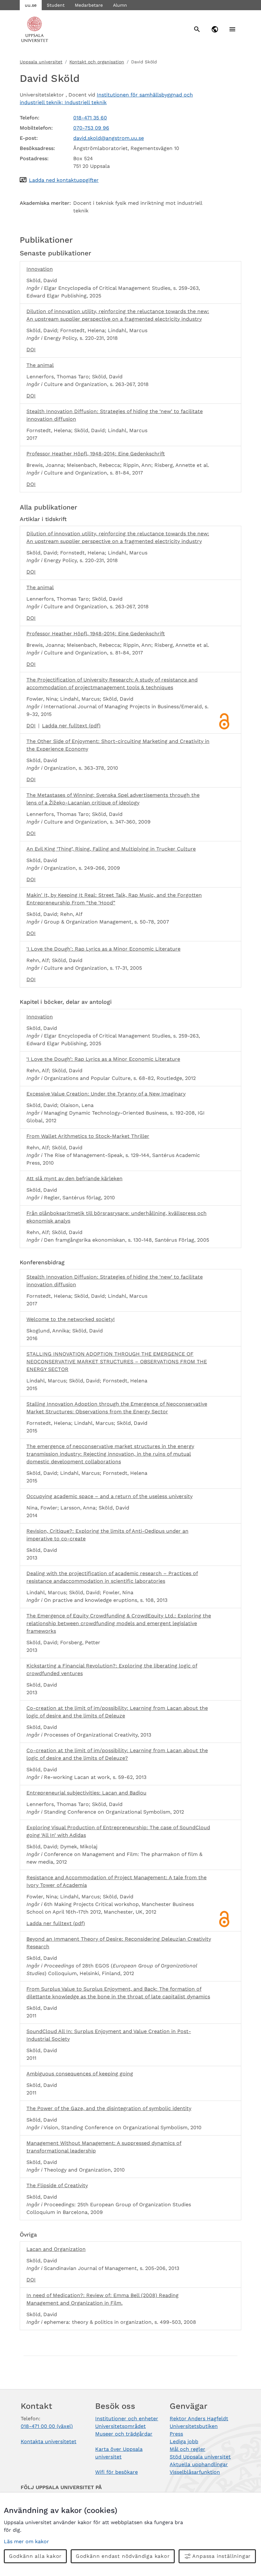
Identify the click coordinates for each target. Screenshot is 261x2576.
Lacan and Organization (56, 2249)
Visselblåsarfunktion (195, 2472)
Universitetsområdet (120, 2426)
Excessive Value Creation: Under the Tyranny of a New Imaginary (106, 1094)
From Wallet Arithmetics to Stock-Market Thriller (88, 1136)
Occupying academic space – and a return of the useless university (109, 1496)
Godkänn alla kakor (35, 2556)
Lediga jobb (184, 2441)
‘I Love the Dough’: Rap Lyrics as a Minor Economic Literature (103, 1059)
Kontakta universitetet (49, 2441)
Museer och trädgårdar (124, 2434)
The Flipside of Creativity (57, 2185)
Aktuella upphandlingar (199, 2464)
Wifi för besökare (116, 2472)
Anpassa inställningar (222, 2556)
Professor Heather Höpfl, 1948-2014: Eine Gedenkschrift (96, 454)
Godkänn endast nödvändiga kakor (123, 2556)
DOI (31, 350)
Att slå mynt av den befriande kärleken (74, 1178)
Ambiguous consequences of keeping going (80, 2074)
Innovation (40, 269)
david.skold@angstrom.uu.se (109, 138)
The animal (40, 365)
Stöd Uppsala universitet (200, 2457)
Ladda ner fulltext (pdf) (71, 726)
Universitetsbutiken (194, 2426)
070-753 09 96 (91, 128)
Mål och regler (187, 2449)
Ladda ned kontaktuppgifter (64, 180)
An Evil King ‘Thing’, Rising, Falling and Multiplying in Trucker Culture (111, 849)
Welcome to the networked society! (71, 1319)
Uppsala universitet (41, 62)
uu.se (31, 5)
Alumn (120, 5)
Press (176, 2434)
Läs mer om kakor (26, 2541)
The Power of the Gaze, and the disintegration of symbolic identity (109, 2108)
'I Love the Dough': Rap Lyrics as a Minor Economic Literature (103, 949)
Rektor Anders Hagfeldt (199, 2419)
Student (56, 5)
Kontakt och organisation (97, 62)
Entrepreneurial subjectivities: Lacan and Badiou (86, 1793)
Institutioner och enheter (127, 2419)
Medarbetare (89, 5)
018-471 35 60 (90, 118)
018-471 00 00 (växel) (47, 2426)
